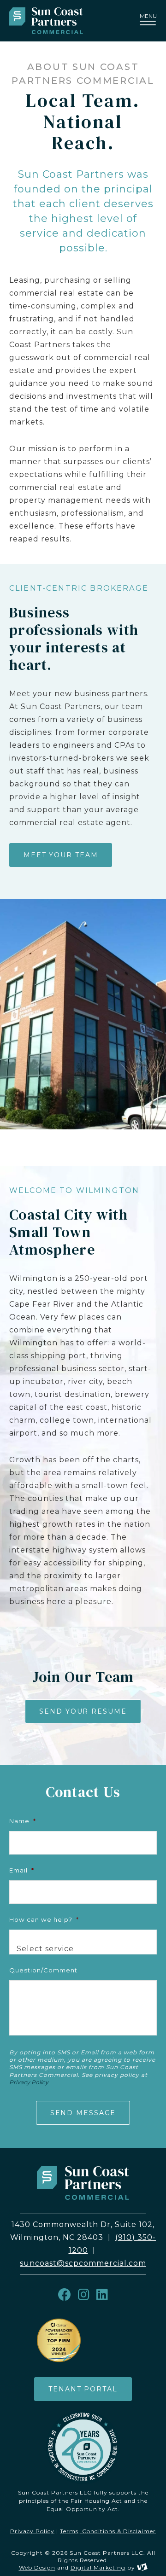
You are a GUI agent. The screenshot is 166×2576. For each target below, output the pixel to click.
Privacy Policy (29, 2082)
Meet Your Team (61, 855)
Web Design (37, 2567)
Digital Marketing (98, 2567)
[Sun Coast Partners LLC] (58, 21)
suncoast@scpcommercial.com (83, 2263)
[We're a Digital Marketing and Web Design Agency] (142, 2567)
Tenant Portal (83, 2389)
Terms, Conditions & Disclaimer (108, 2531)
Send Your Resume (83, 1711)
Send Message (83, 2113)
